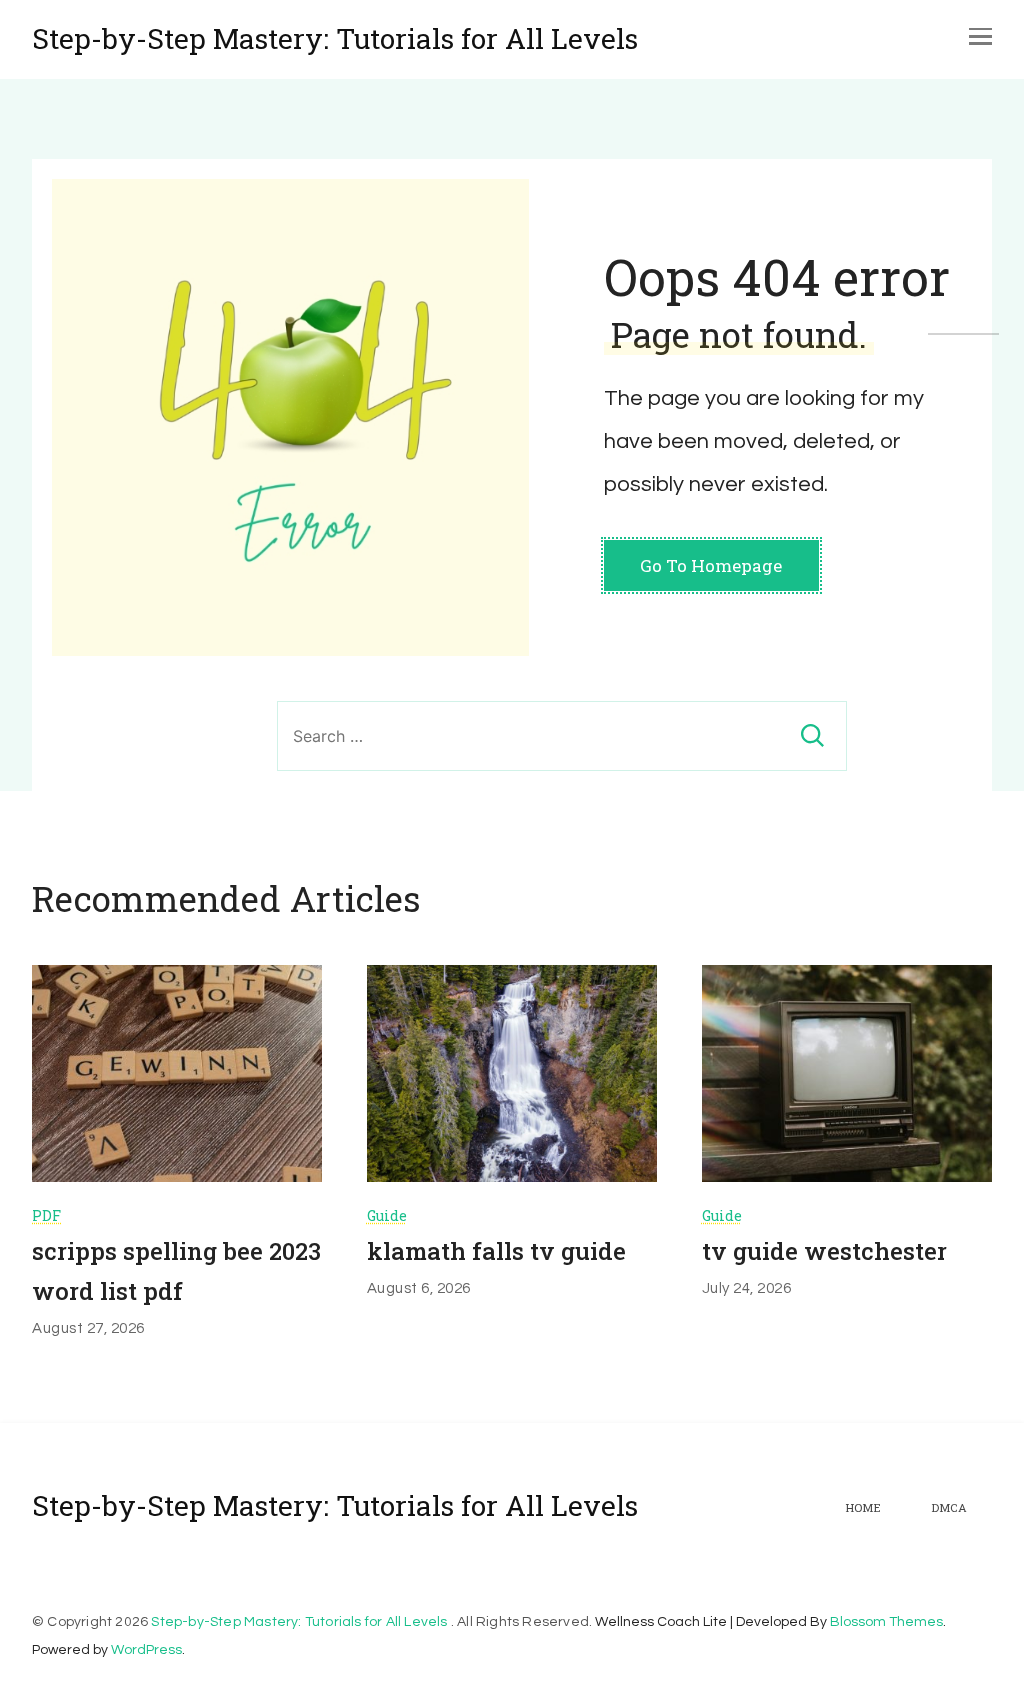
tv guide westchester (824, 1251)
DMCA (949, 1508)
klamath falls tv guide (496, 1251)
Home (863, 1508)
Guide (387, 1215)
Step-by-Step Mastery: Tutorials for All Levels (335, 39)
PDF (46, 1215)
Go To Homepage (711, 565)
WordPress (146, 1650)
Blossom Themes (886, 1622)
